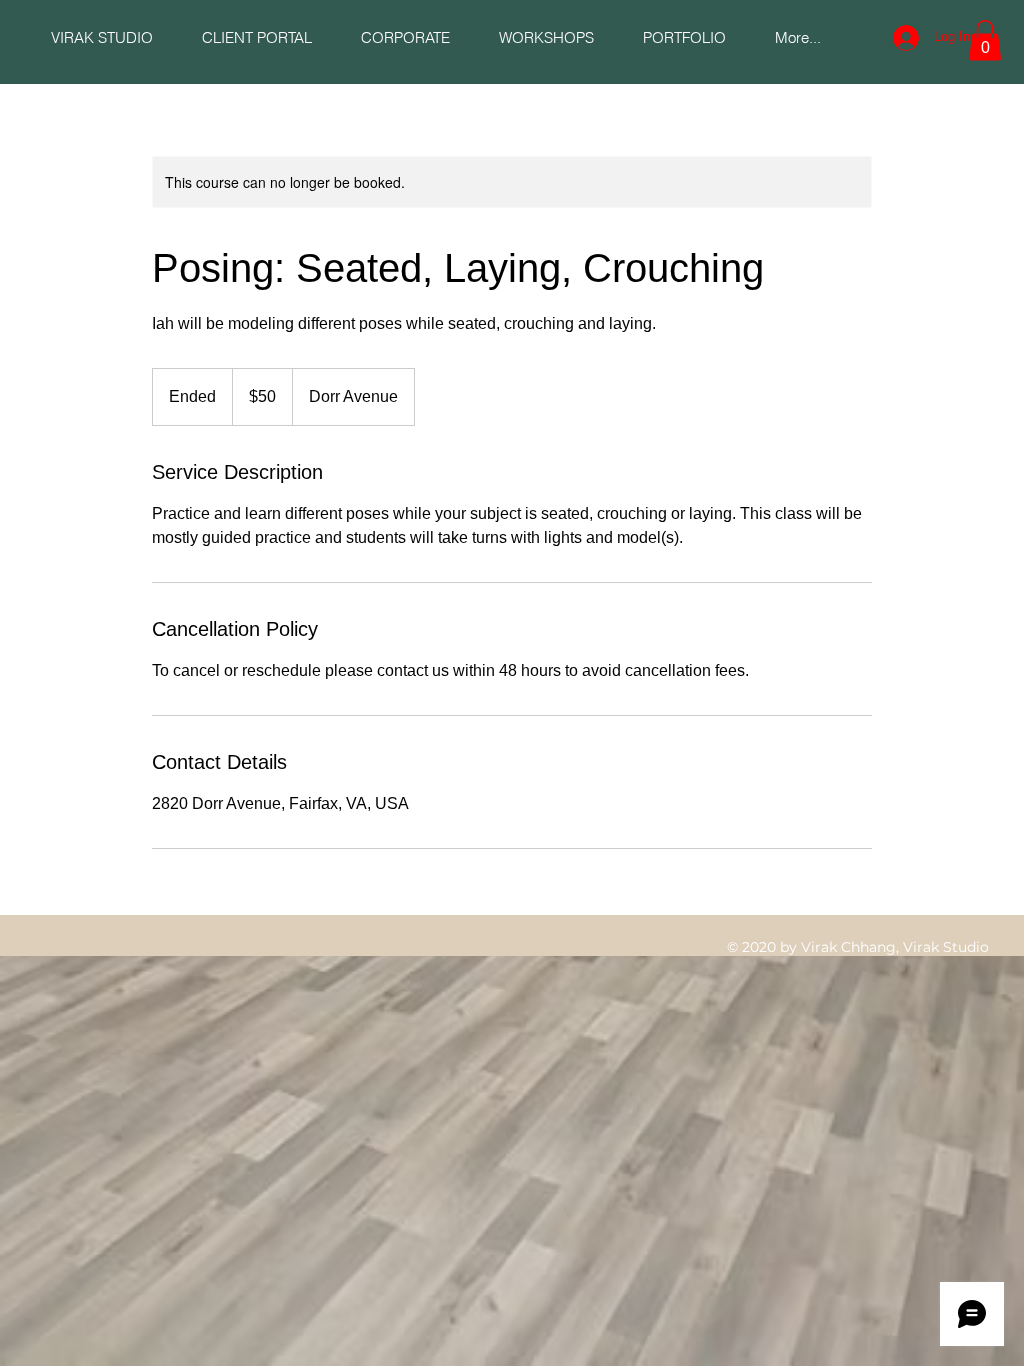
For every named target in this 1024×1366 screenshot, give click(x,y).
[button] (256, 37)
